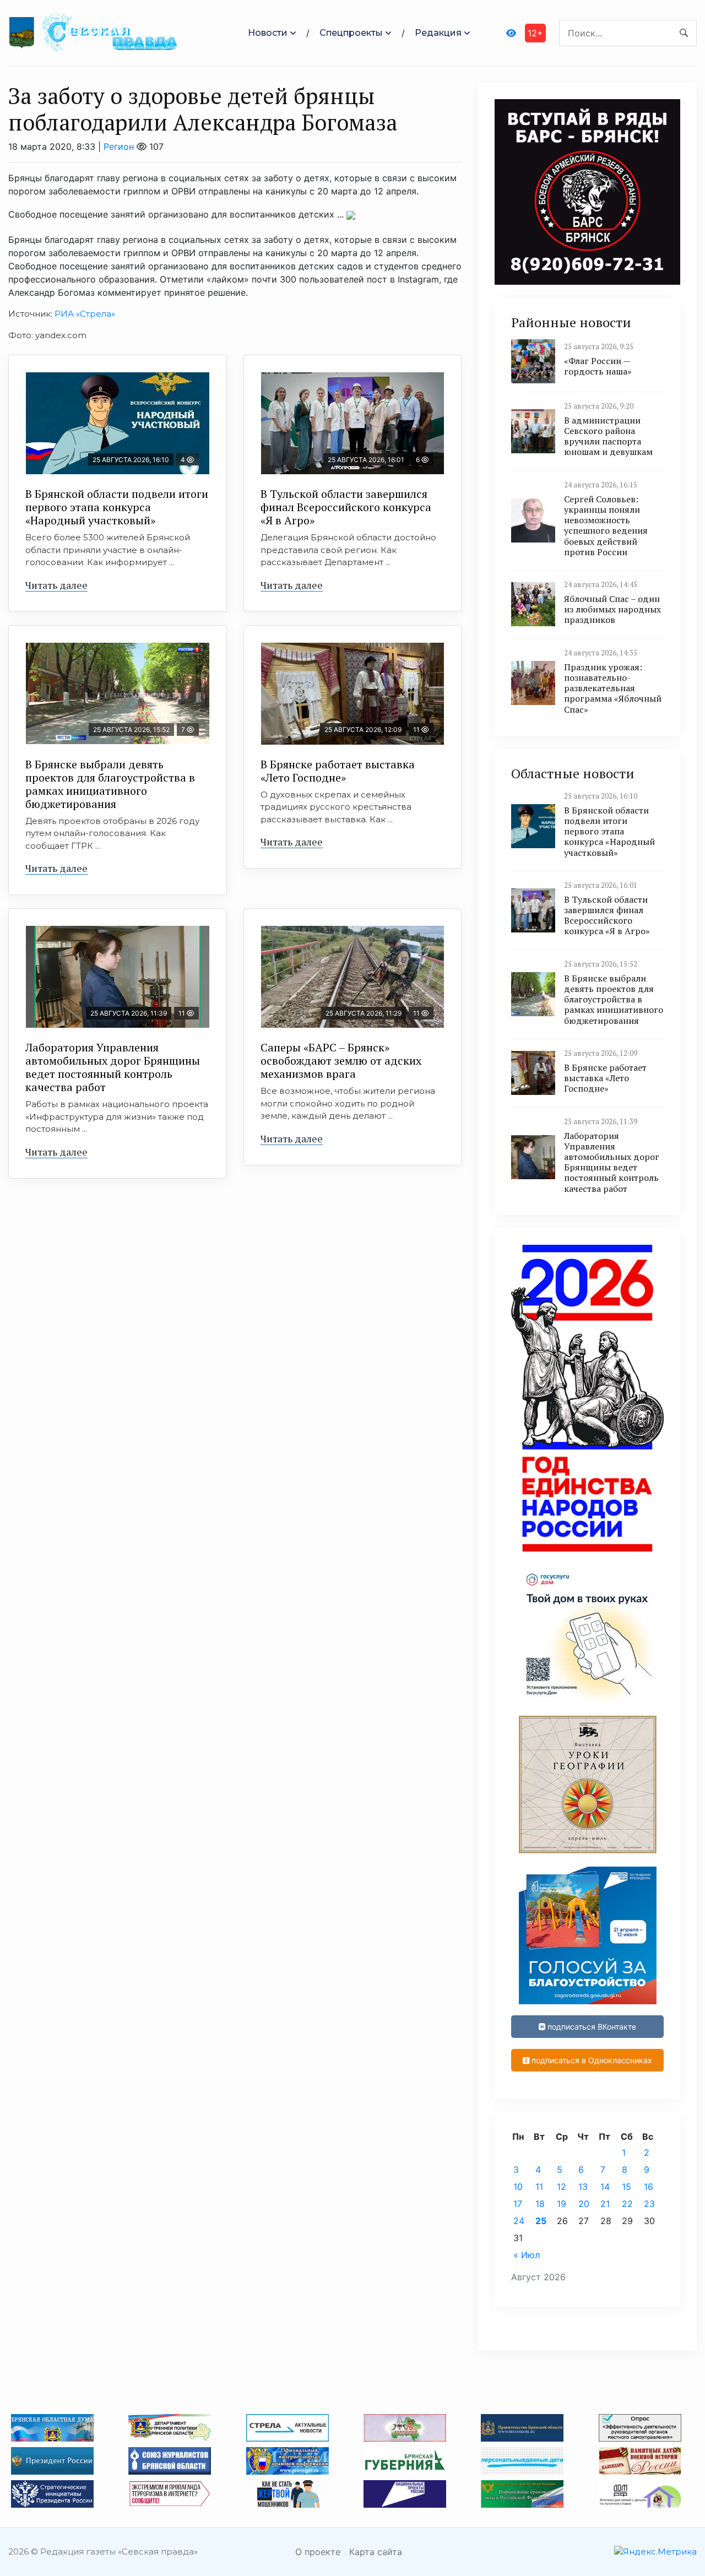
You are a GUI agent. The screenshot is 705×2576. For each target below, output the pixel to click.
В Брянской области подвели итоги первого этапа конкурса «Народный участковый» (117, 507)
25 (541, 2221)
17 (518, 2204)
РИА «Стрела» (85, 314)
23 (649, 2204)
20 (584, 2204)
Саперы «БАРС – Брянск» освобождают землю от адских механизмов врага (341, 1061)
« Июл (527, 2255)
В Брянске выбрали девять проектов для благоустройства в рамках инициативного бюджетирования (110, 784)
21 (605, 2204)
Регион (119, 147)
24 (519, 2221)
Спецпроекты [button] (351, 33)
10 (518, 2187)
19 (562, 2204)
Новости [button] (268, 33)
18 (540, 2204)
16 (649, 2187)
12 (562, 2187)
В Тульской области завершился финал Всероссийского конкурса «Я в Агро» (346, 507)
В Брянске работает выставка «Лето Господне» (338, 771)
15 (627, 2187)
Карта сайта (376, 2552)
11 (539, 2187)
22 (627, 2204)
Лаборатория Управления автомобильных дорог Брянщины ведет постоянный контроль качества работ (113, 1067)
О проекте (318, 2552)
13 (583, 2187)
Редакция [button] (438, 33)
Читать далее (56, 585)
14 (605, 2187)
